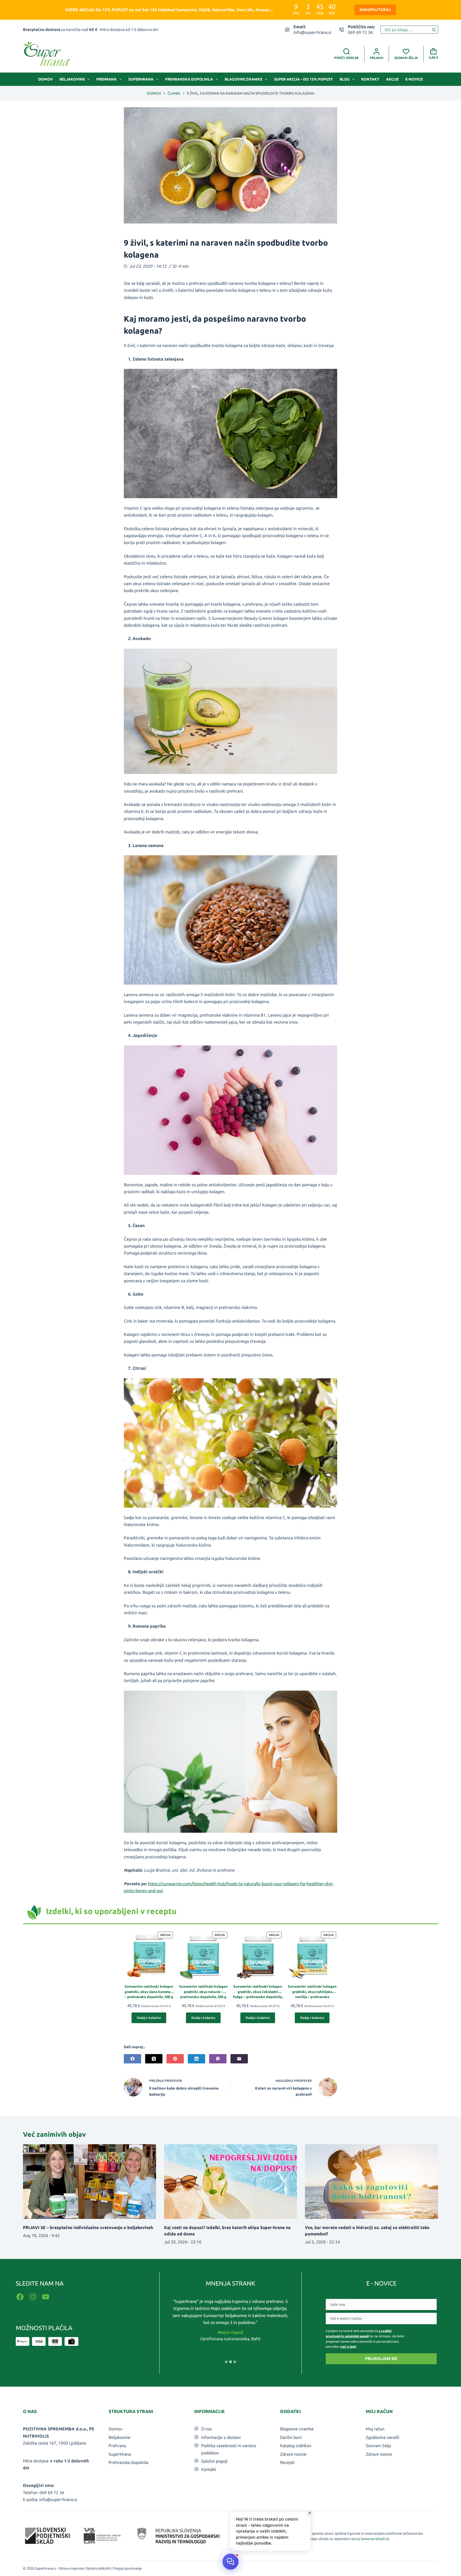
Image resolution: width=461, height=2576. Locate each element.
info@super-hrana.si (312, 32)
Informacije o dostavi (221, 2437)
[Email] (239, 2059)
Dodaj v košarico (149, 2018)
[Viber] (218, 2059)
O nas (206, 2429)
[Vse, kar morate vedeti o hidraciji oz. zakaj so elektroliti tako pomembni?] (371, 2182)
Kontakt (370, 79)
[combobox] (405, 30)
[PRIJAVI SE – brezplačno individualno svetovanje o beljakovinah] (89, 2182)
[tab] (226, 2362)
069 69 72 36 (360, 32)
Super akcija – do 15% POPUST (303, 79)
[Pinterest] (175, 2059)
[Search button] (434, 30)
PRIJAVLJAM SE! (381, 2359)
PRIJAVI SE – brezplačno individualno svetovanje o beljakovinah (88, 2227)
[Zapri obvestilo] (310, 2513)
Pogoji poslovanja (128, 2568)
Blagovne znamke (243, 79)
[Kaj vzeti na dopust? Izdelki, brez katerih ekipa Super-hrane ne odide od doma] (230, 2182)
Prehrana (106, 79)
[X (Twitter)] (154, 2059)
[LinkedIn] (196, 2059)
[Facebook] (132, 2059)
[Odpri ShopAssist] (230, 2561)
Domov (45, 79)
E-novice (414, 79)
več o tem (348, 2347)
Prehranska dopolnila (189, 79)
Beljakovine (72, 79)
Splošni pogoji (214, 2461)
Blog (345, 79)
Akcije (392, 79)
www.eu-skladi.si (375, 2539)
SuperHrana (141, 79)
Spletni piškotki (99, 2568)
